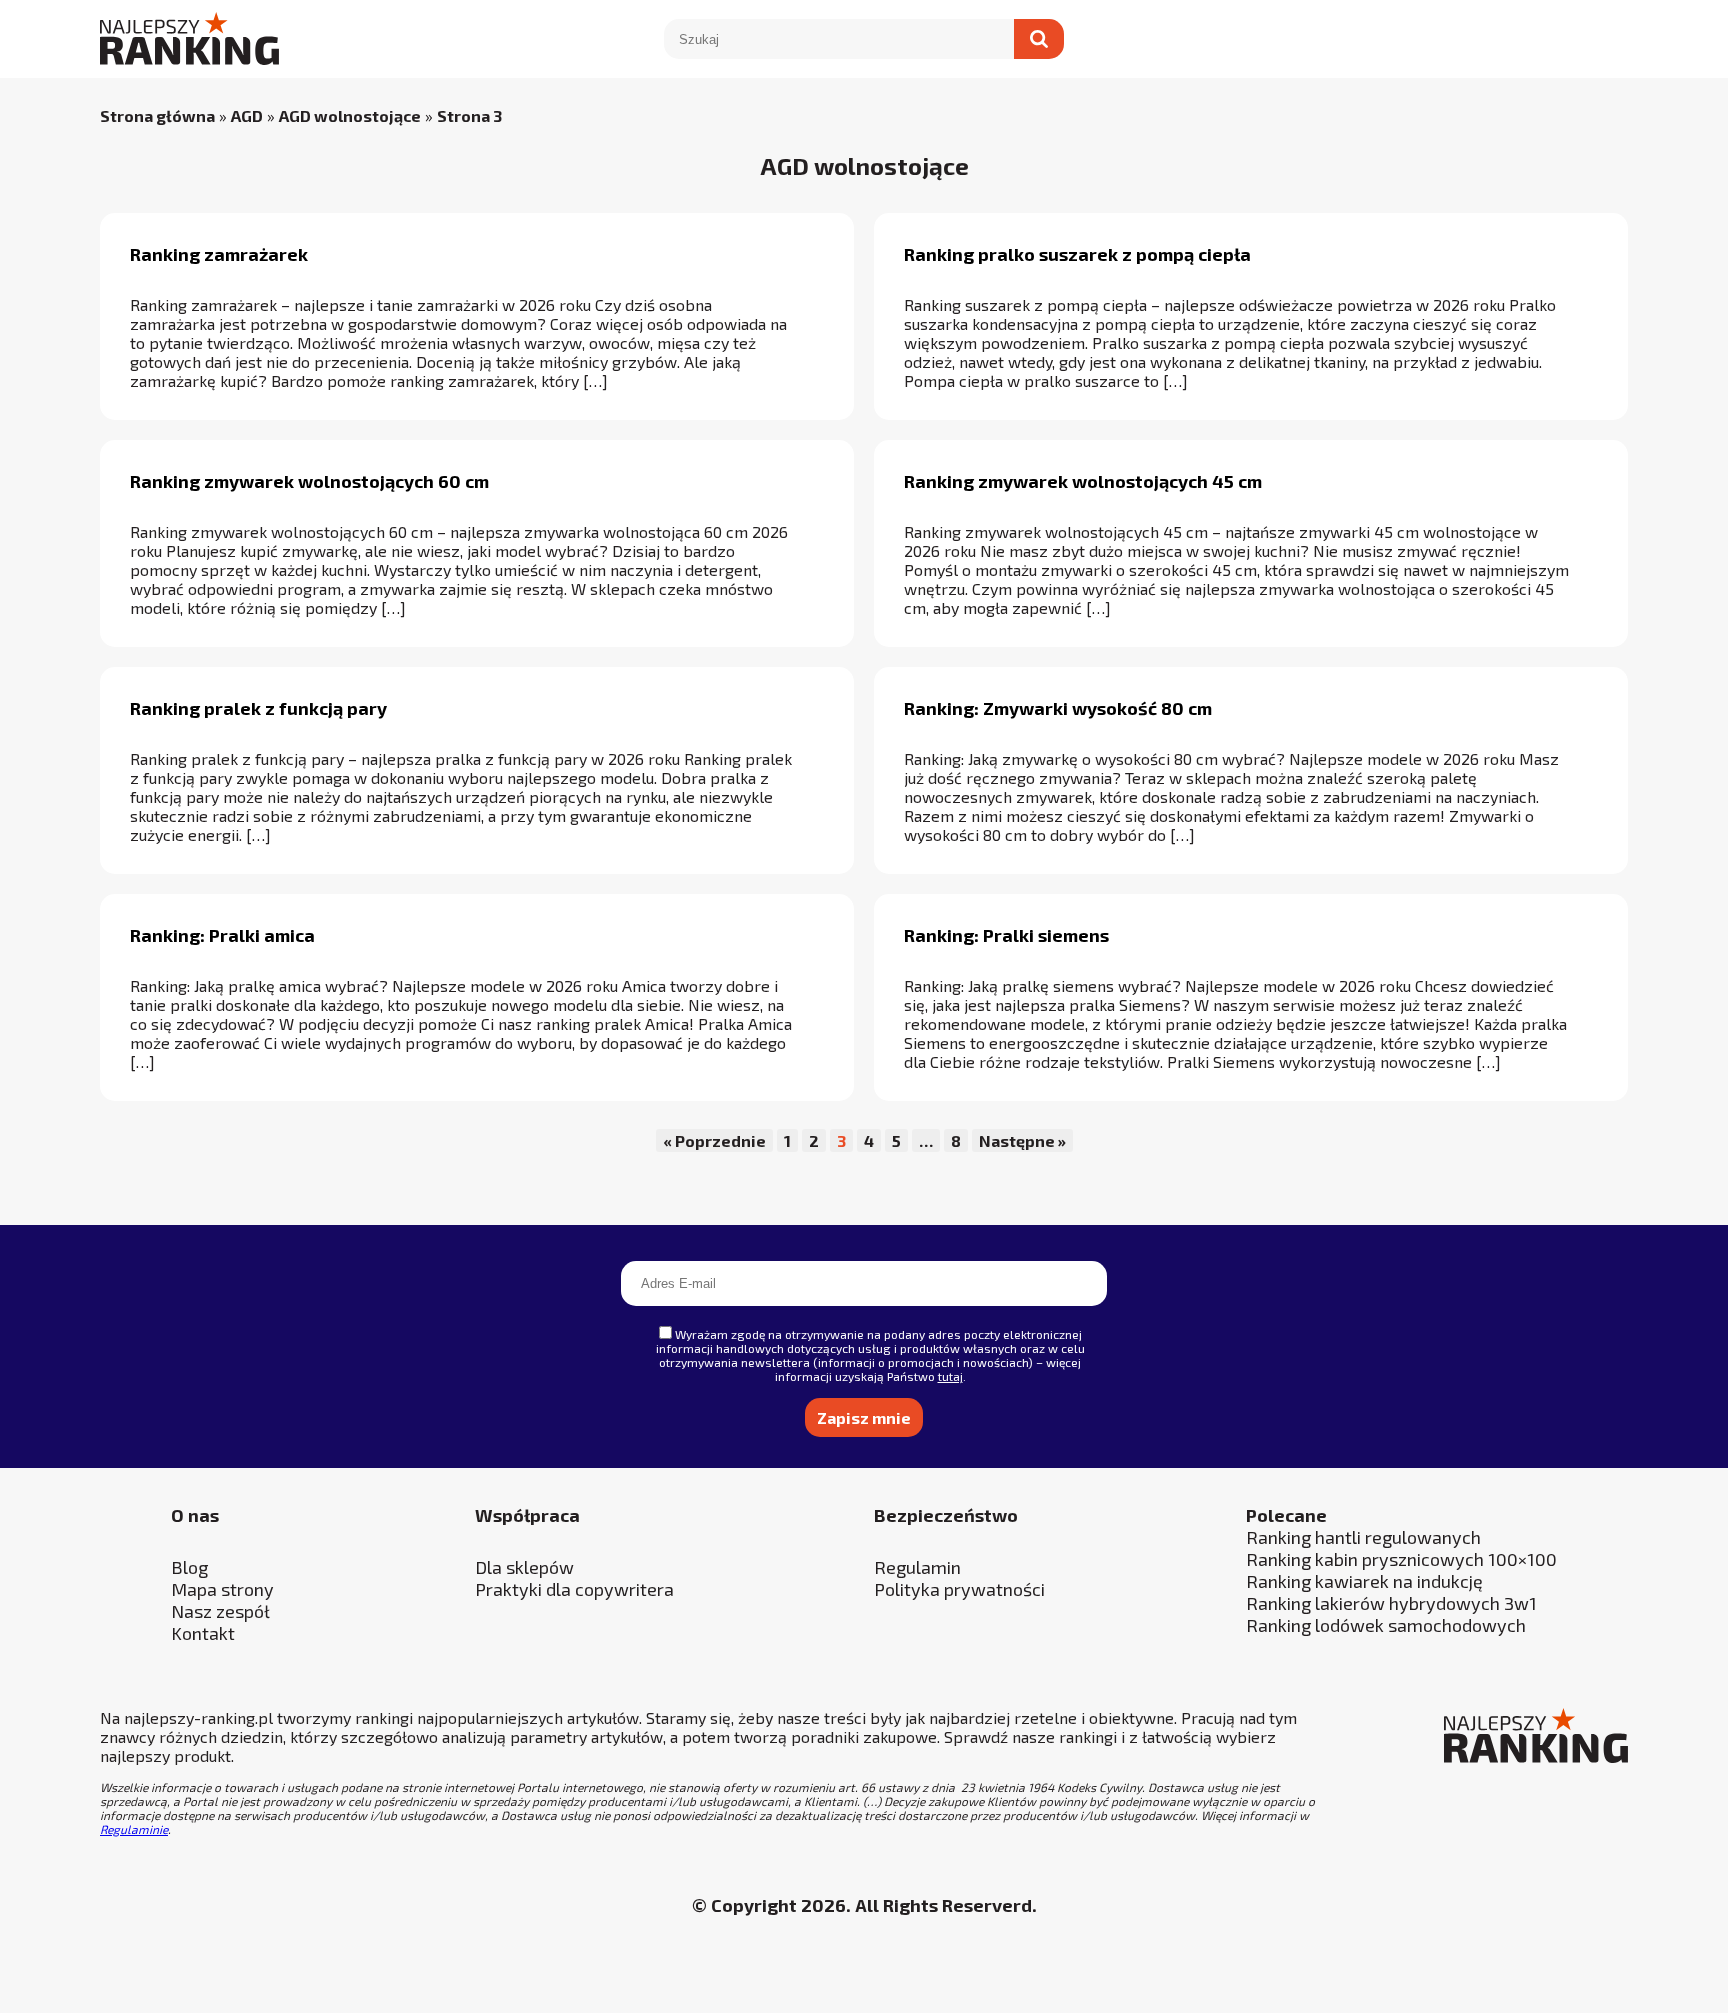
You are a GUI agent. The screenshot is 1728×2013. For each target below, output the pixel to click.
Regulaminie (134, 1829)
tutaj (950, 1376)
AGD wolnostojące (350, 115)
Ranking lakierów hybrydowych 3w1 (1391, 1603)
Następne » (1022, 1140)
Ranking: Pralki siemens (1006, 935)
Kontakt (203, 1633)
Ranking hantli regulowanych (1363, 1537)
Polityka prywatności (959, 1589)
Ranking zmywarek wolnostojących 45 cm (1083, 481)
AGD (247, 115)
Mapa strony (222, 1589)
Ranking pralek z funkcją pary (258, 708)
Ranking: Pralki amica (222, 935)
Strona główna (157, 115)
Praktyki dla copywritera (574, 1589)
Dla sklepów (524, 1567)
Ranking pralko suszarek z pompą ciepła (1077, 254)
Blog (189, 1567)
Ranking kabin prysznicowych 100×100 (1401, 1559)
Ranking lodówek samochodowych (1386, 1625)
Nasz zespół (220, 1611)
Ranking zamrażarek (219, 254)
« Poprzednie (714, 1140)
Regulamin (917, 1567)
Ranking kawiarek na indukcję (1364, 1581)
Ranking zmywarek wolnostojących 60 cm (309, 481)
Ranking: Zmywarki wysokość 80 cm (1058, 708)
